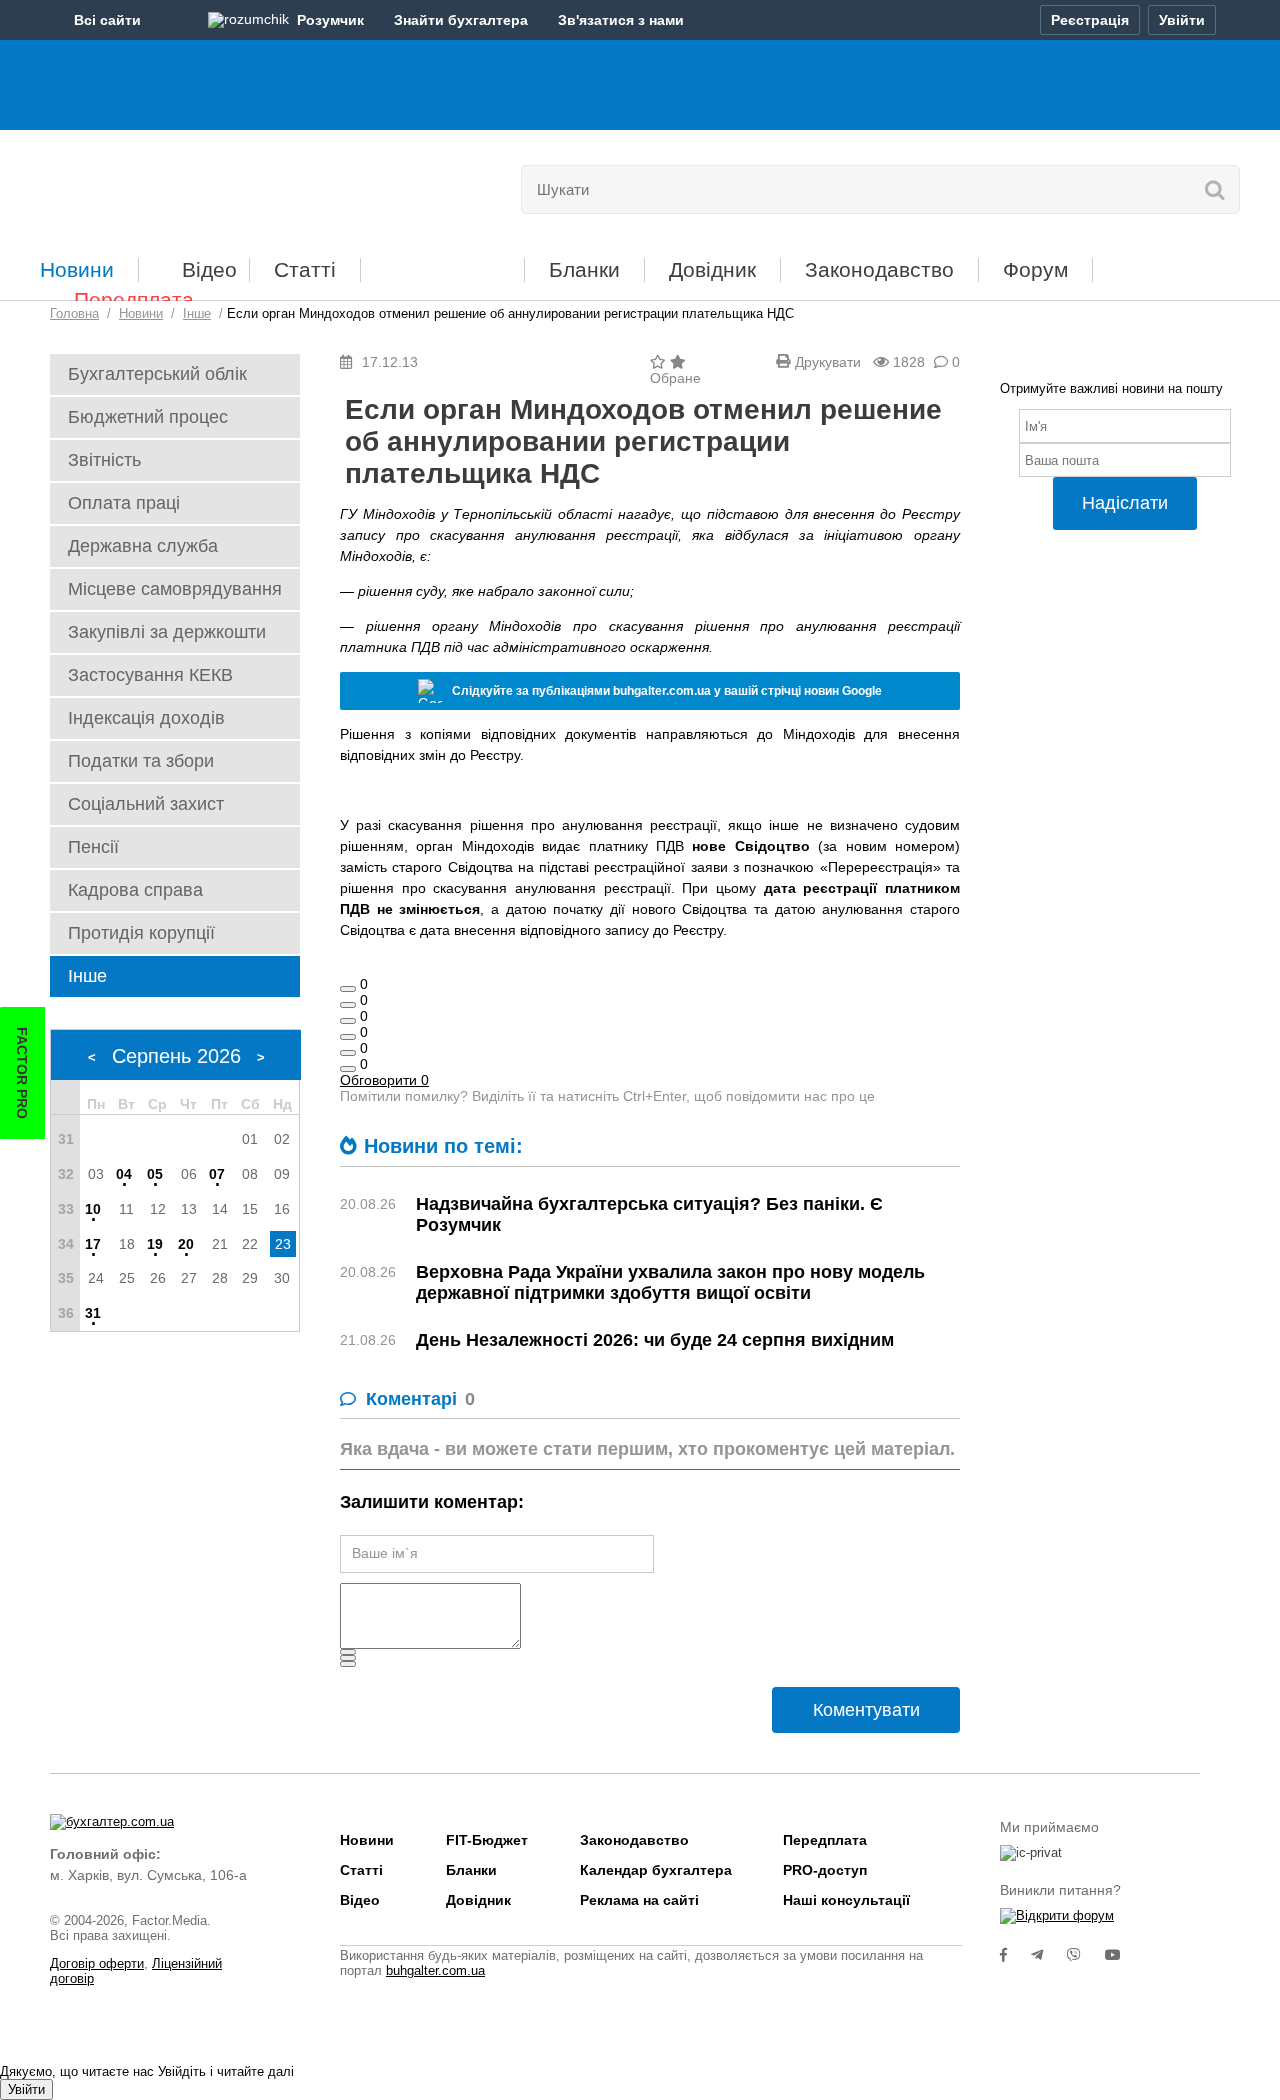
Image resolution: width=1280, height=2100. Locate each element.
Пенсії (93, 847)
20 (186, 1244)
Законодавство (879, 269)
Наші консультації (846, 1900)
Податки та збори (141, 761)
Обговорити (384, 1080)
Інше (87, 976)
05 (155, 1174)
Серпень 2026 (176, 1056)
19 (155, 1244)
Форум (1035, 269)
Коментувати (866, 1710)
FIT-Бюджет (442, 262)
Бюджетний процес (148, 417)
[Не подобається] (348, 1069)
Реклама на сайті (639, 1900)
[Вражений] (348, 1021)
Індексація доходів (146, 718)
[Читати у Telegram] (1049, 1955)
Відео (209, 269)
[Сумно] (348, 1037)
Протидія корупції (141, 933)
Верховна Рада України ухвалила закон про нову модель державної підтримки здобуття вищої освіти (670, 1282)
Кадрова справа (135, 890)
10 (93, 1209)
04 (124, 1174)
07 (217, 1174)
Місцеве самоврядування (175, 589)
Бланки (584, 269)
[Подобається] (348, 989)
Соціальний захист (146, 804)
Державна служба (143, 546)
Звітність (104, 460)
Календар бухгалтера (656, 1870)
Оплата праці (124, 503)
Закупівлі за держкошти (167, 632)
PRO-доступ (825, 1870)
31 (93, 1313)
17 (93, 1244)
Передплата (134, 299)
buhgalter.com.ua (435, 1970)
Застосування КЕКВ (150, 675)
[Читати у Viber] (1086, 1955)
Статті (305, 269)
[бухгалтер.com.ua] (187, 185)
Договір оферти (97, 1963)
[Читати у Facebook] (1015, 1955)
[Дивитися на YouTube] (1123, 1955)
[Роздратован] (348, 1053)
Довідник (712, 269)
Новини (77, 269)
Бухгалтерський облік (157, 374)
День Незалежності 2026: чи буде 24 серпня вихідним (655, 1340)
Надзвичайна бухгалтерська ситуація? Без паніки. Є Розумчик (649, 1214)
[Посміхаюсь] (348, 1005)
